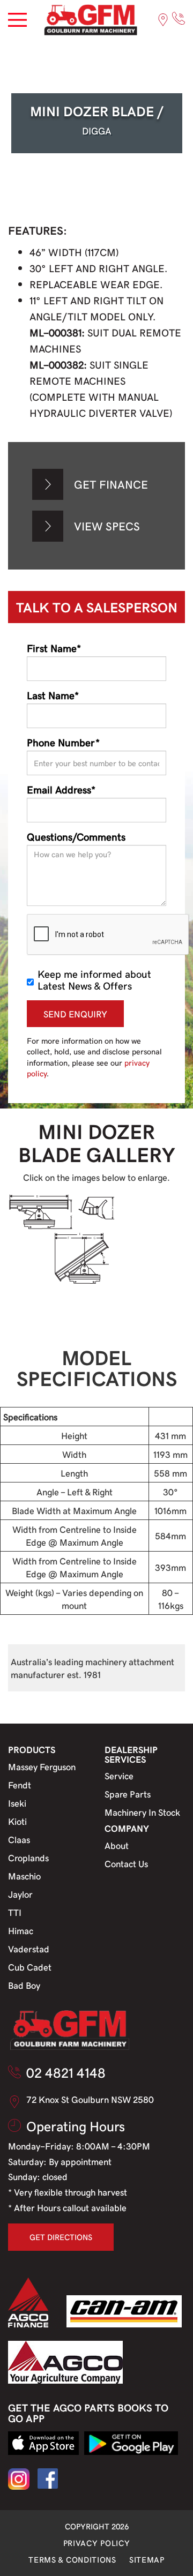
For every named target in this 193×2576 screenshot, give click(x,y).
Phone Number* (63, 742)
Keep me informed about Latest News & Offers (94, 979)
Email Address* (61, 789)
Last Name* (53, 695)
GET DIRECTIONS (61, 2237)
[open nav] (17, 20)
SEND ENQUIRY (75, 1014)
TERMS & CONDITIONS (72, 2559)
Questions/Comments (76, 836)
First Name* (54, 648)
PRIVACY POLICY (97, 2543)
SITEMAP (147, 2559)
